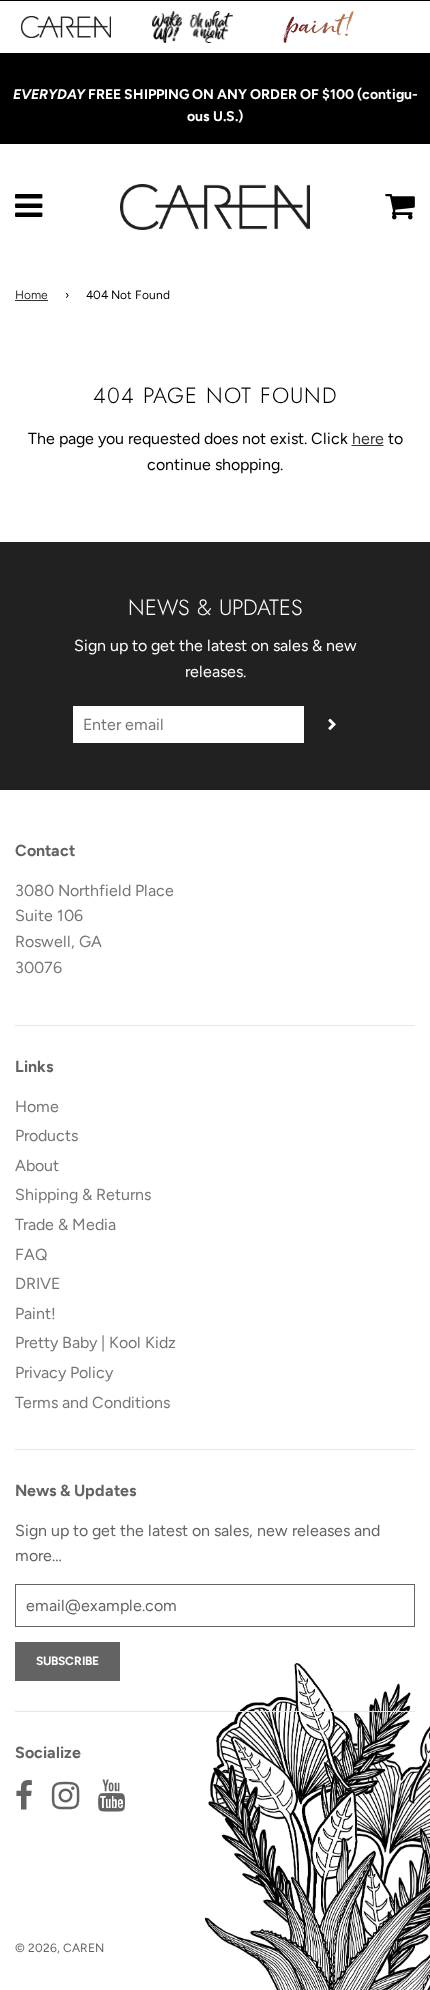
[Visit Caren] (66, 27)
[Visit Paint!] (319, 27)
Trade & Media (65, 1224)
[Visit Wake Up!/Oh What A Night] (192, 27)
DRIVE (37, 1283)
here (368, 438)
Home (31, 295)
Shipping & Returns (83, 1194)
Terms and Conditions (92, 1402)
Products (46, 1135)
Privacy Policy (64, 1372)
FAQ (31, 1254)
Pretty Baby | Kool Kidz (95, 1342)
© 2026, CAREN (59, 1948)
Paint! (35, 1313)
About (37, 1165)
